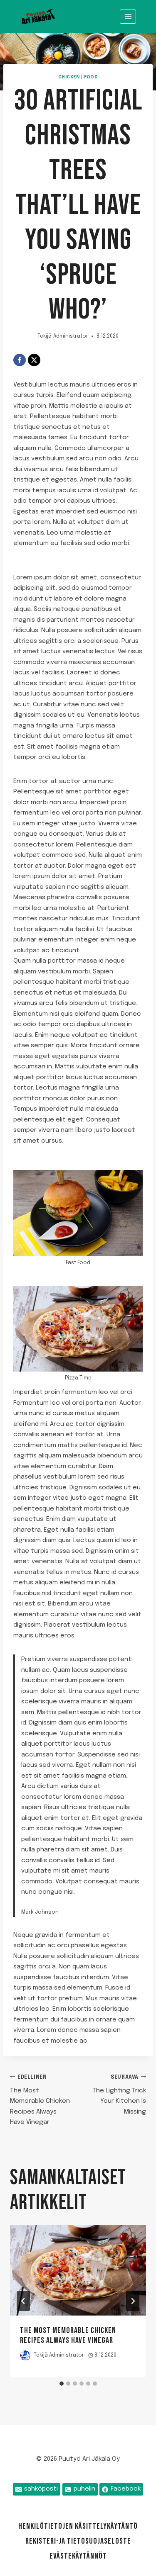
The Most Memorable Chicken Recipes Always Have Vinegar (40, 2100)
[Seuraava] (133, 2301)
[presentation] (78, 2270)
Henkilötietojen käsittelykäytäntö (78, 2526)
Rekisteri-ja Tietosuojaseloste (78, 2541)
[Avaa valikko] (128, 16)
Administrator (71, 336)
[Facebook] (20, 360)
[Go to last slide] (23, 2301)
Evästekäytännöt (78, 2556)
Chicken (69, 77)
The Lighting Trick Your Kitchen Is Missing (119, 2095)
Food (91, 77)
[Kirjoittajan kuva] (25, 2356)
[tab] (62, 2384)
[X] (34, 360)
